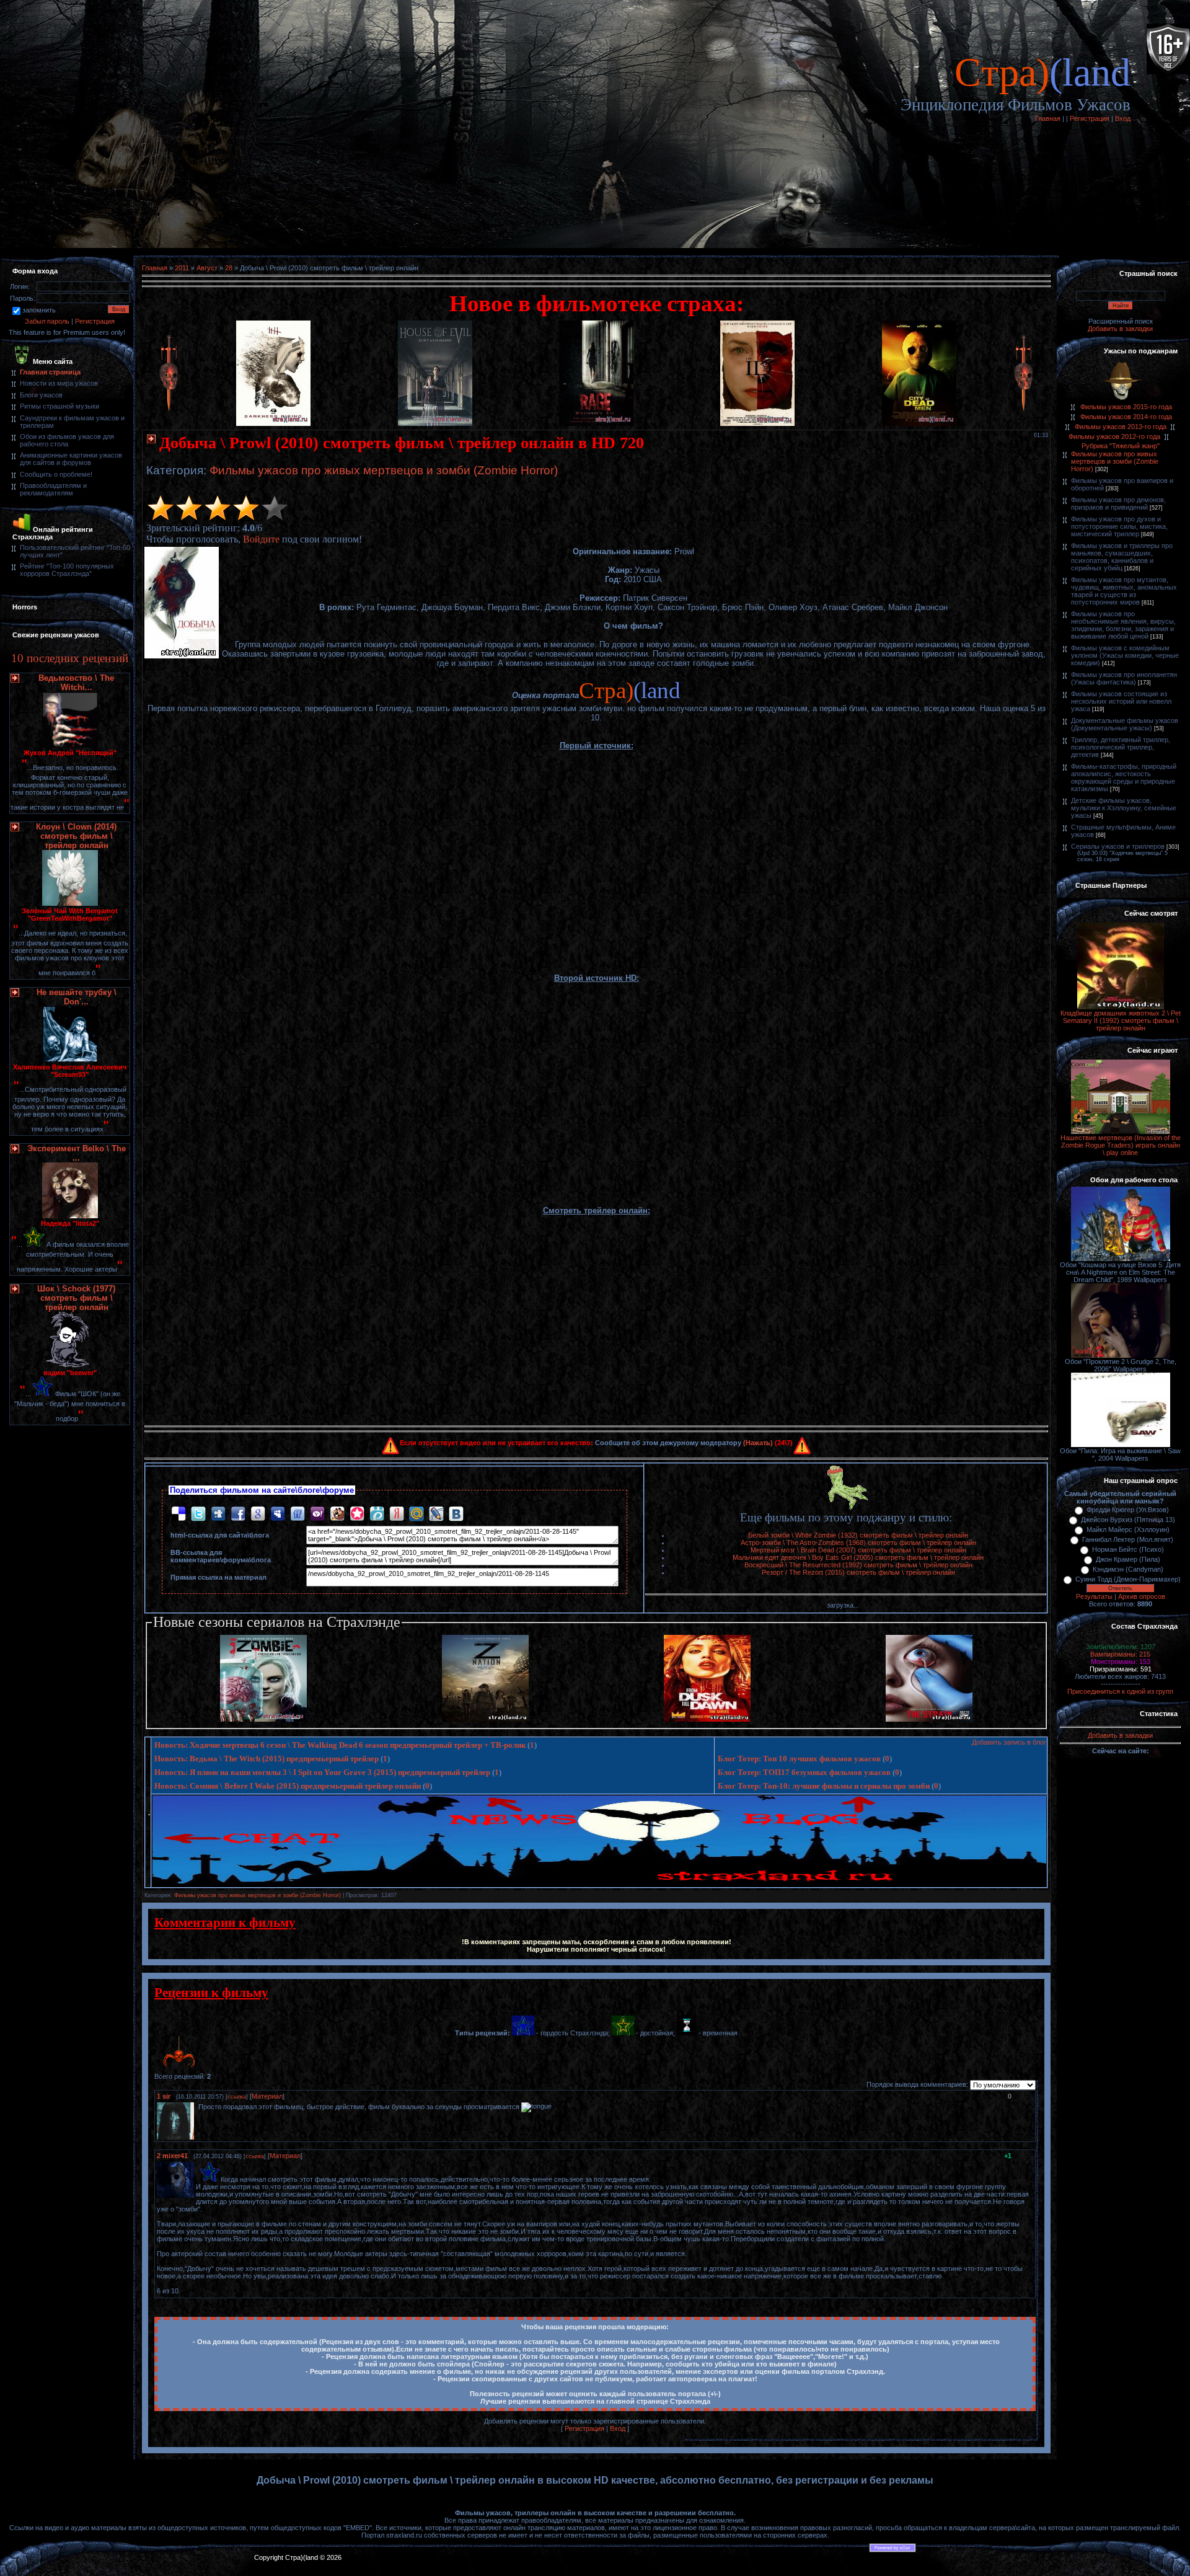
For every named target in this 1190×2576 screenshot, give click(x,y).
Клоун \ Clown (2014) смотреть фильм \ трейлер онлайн (76, 836)
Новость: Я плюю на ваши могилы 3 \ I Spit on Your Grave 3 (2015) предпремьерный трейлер (322, 1772)
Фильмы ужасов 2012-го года (1114, 436)
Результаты (1094, 1596)
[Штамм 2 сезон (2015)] (929, 1719)
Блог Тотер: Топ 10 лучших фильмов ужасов (799, 1759)
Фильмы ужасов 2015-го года (1126, 407)
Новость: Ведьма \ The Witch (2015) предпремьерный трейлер (267, 1759)
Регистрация (1090, 118)
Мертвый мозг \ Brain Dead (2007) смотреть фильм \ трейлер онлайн (858, 1550)
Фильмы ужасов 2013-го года (1121, 427)
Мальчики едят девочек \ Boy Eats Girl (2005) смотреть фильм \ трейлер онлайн (858, 1557)
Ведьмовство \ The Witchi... (76, 683)
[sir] (197, 2107)
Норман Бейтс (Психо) (1128, 1549)
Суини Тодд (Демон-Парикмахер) (1128, 1579)
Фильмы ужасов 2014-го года (1126, 417)
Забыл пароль (47, 321)
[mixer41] (197, 2179)
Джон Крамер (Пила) (1128, 1559)
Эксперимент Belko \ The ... (77, 1153)
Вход (1123, 118)
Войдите (261, 539)
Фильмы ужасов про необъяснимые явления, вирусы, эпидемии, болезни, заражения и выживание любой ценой (1123, 625)
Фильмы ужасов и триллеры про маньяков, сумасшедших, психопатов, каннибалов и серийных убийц (1122, 557)
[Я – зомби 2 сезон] (263, 1719)
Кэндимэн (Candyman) (1128, 1569)
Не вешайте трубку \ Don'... (77, 997)
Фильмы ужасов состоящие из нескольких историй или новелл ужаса (1121, 701)
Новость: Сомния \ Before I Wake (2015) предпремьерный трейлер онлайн (288, 1786)
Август (207, 268)
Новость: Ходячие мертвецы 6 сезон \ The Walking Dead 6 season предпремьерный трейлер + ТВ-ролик (340, 1745)
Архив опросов (1142, 1596)
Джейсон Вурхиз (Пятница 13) (1128, 1520)
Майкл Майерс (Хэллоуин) (1128, 1529)
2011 (182, 268)
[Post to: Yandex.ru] (397, 1513)
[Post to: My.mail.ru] (416, 1513)
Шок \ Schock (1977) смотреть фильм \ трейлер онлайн (76, 1298)
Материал (267, 2096)
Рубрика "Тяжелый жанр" (1121, 446)
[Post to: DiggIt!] (218, 1513)
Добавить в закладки (1120, 329)
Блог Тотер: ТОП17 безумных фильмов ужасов (804, 1772)
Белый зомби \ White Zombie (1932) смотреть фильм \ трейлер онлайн (858, 1535)
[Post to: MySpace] (278, 1513)
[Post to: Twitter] (198, 1513)
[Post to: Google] (258, 1513)
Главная (1048, 118)
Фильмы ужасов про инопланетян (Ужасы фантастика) (1124, 678)
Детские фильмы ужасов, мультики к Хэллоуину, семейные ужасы (1124, 808)
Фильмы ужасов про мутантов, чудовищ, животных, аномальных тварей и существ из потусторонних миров (1124, 591)
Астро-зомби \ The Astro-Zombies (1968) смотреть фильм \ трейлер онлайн (858, 1543)
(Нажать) (758, 1443)
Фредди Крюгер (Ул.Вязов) (1128, 1510)
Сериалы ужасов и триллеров (1118, 846)
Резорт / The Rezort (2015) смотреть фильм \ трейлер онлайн (858, 1572)
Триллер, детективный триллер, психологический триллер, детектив (1121, 747)
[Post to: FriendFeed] (297, 1513)
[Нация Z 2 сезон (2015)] (485, 1719)
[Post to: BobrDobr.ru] (337, 1513)
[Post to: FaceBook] (238, 1513)
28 (229, 268)
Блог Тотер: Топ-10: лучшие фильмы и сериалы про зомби (824, 1786)
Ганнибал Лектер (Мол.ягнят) (1128, 1539)
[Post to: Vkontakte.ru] (456, 1513)
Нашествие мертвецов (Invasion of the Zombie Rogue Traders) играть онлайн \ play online (1121, 1145)
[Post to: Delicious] (178, 1513)
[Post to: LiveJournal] (436, 1513)
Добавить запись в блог (1009, 1742)
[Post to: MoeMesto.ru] (377, 1513)
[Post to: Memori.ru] (357, 1513)
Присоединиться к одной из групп (1120, 1691)
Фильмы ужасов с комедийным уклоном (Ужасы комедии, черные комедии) (1125, 655)
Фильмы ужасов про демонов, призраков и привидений (1118, 503)
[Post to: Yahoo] (317, 1513)
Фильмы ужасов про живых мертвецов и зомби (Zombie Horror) (384, 470)
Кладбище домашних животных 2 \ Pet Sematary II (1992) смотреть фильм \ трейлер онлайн (1121, 1020)
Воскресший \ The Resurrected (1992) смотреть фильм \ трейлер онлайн (858, 1565)
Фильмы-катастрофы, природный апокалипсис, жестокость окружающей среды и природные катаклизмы (1124, 777)
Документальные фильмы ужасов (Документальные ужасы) (1125, 724)
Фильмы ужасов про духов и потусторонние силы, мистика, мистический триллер (1119, 526)
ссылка (237, 2097)
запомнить (39, 310)
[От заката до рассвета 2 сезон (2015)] (707, 1719)
